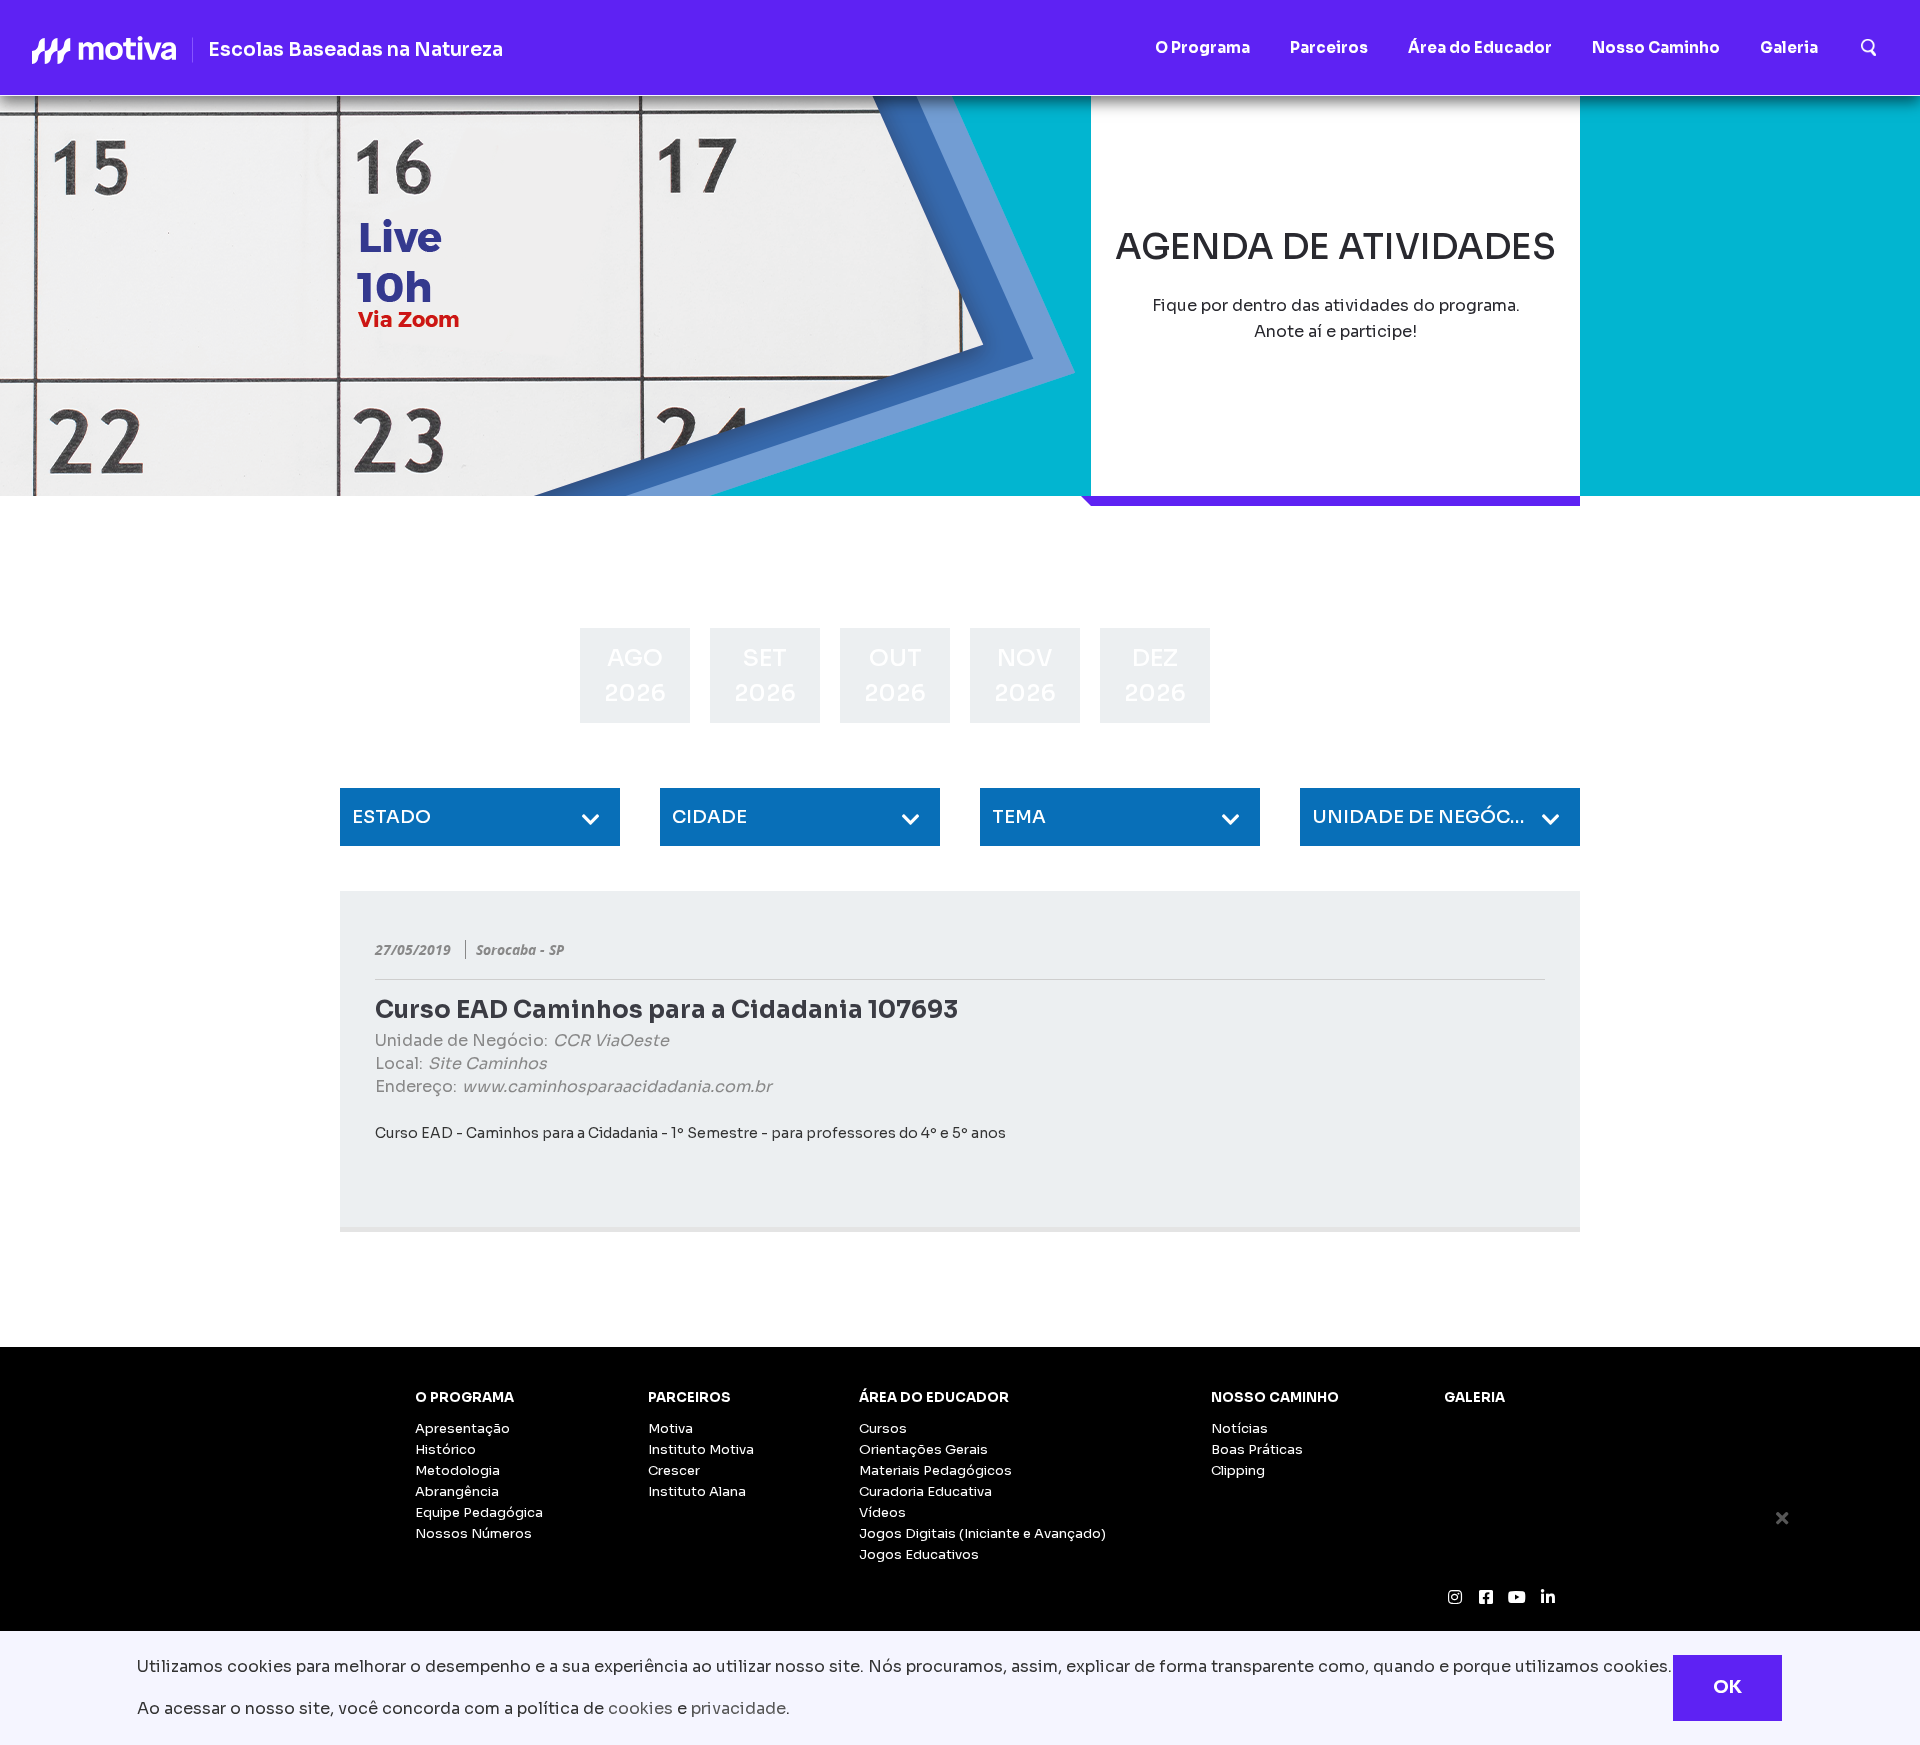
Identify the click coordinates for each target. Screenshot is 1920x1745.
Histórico (445, 1449)
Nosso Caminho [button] (1656, 47)
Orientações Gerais (923, 1449)
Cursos (883, 1428)
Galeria (1474, 1397)
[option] (635, 675)
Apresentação (462, 1428)
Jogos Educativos (919, 1554)
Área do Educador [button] (1480, 47)
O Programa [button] (1202, 47)
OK (1727, 1687)
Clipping (1238, 1470)
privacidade (738, 1708)
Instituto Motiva (701, 1449)
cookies (640, 1708)
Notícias (1239, 1428)
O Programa (464, 1397)
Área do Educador (934, 1397)
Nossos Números (473, 1533)
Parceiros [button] (1329, 47)
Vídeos (882, 1512)
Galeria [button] (1789, 47)
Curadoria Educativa (925, 1491)
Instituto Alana (697, 1491)
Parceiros (689, 1397)
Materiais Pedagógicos (935, 1470)
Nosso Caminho (1275, 1397)
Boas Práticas (1257, 1449)
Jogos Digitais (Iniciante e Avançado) (982, 1533)
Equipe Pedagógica (479, 1512)
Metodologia (457, 1470)
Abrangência (457, 1491)
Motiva (670, 1428)
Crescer (674, 1470)
